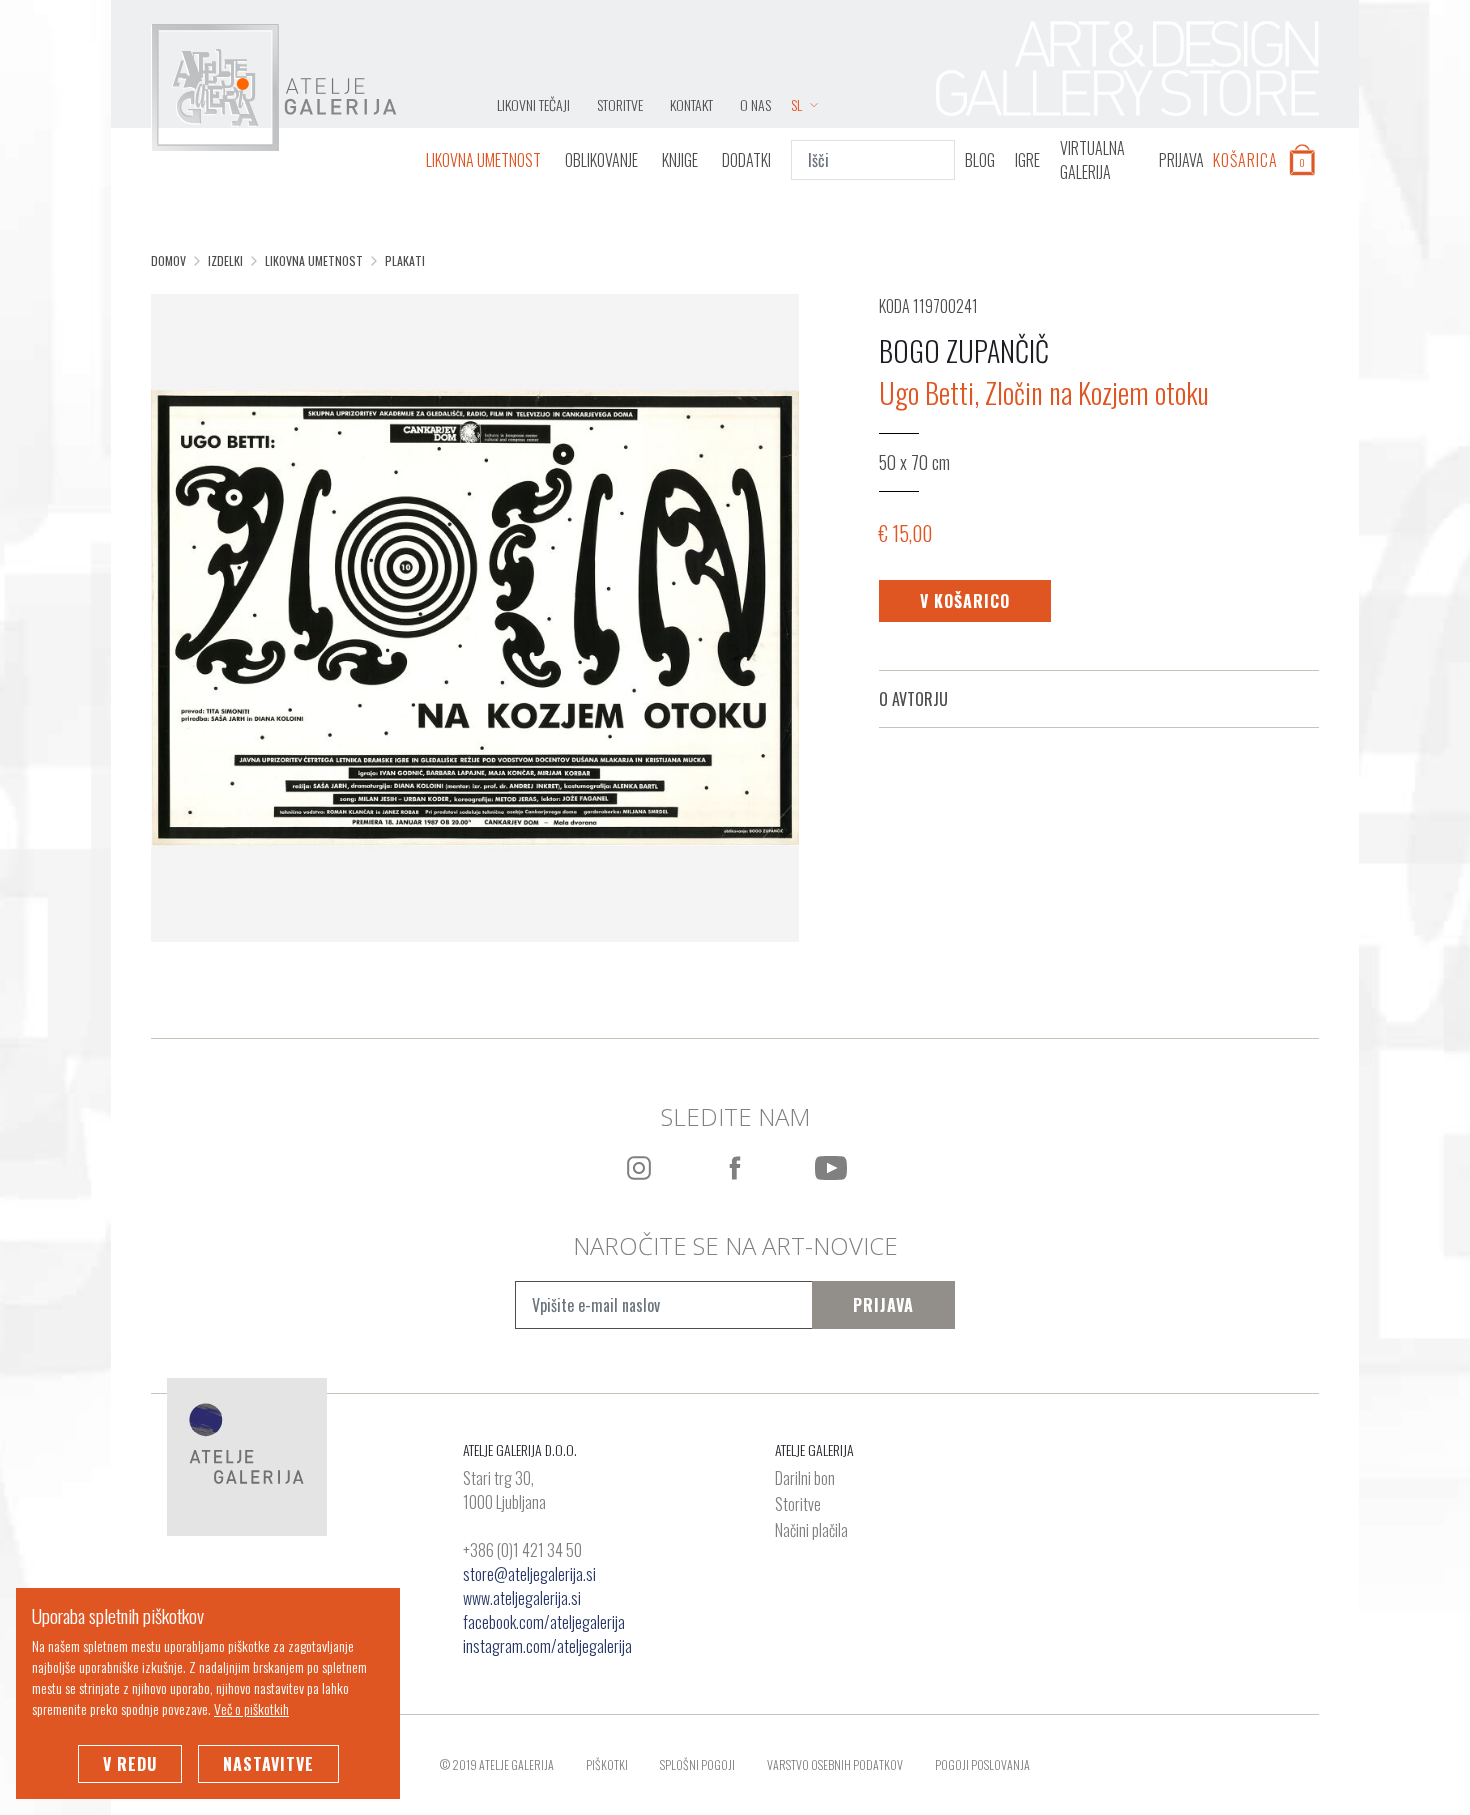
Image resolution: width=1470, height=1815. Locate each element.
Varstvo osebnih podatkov (835, 1764)
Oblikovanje (601, 160)
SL (796, 104)
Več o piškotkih (251, 1708)
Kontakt (691, 104)
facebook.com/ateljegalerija (544, 1622)
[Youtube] (831, 1168)
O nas (755, 104)
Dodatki (746, 160)
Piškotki (607, 1764)
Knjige (680, 160)
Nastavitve (268, 1764)
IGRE (1027, 160)
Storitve (620, 104)
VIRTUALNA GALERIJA (1092, 160)
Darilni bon (805, 1479)
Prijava (883, 1305)
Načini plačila (811, 1531)
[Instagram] (639, 1168)
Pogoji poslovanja (982, 1764)
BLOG (980, 160)
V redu (130, 1764)
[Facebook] (735, 1168)
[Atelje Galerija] (274, 88)
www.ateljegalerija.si (522, 1598)
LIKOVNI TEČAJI (533, 104)
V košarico (965, 601)
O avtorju (913, 699)
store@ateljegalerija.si (529, 1574)
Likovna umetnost (483, 160)
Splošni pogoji (697, 1764)
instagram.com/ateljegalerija (547, 1646)
